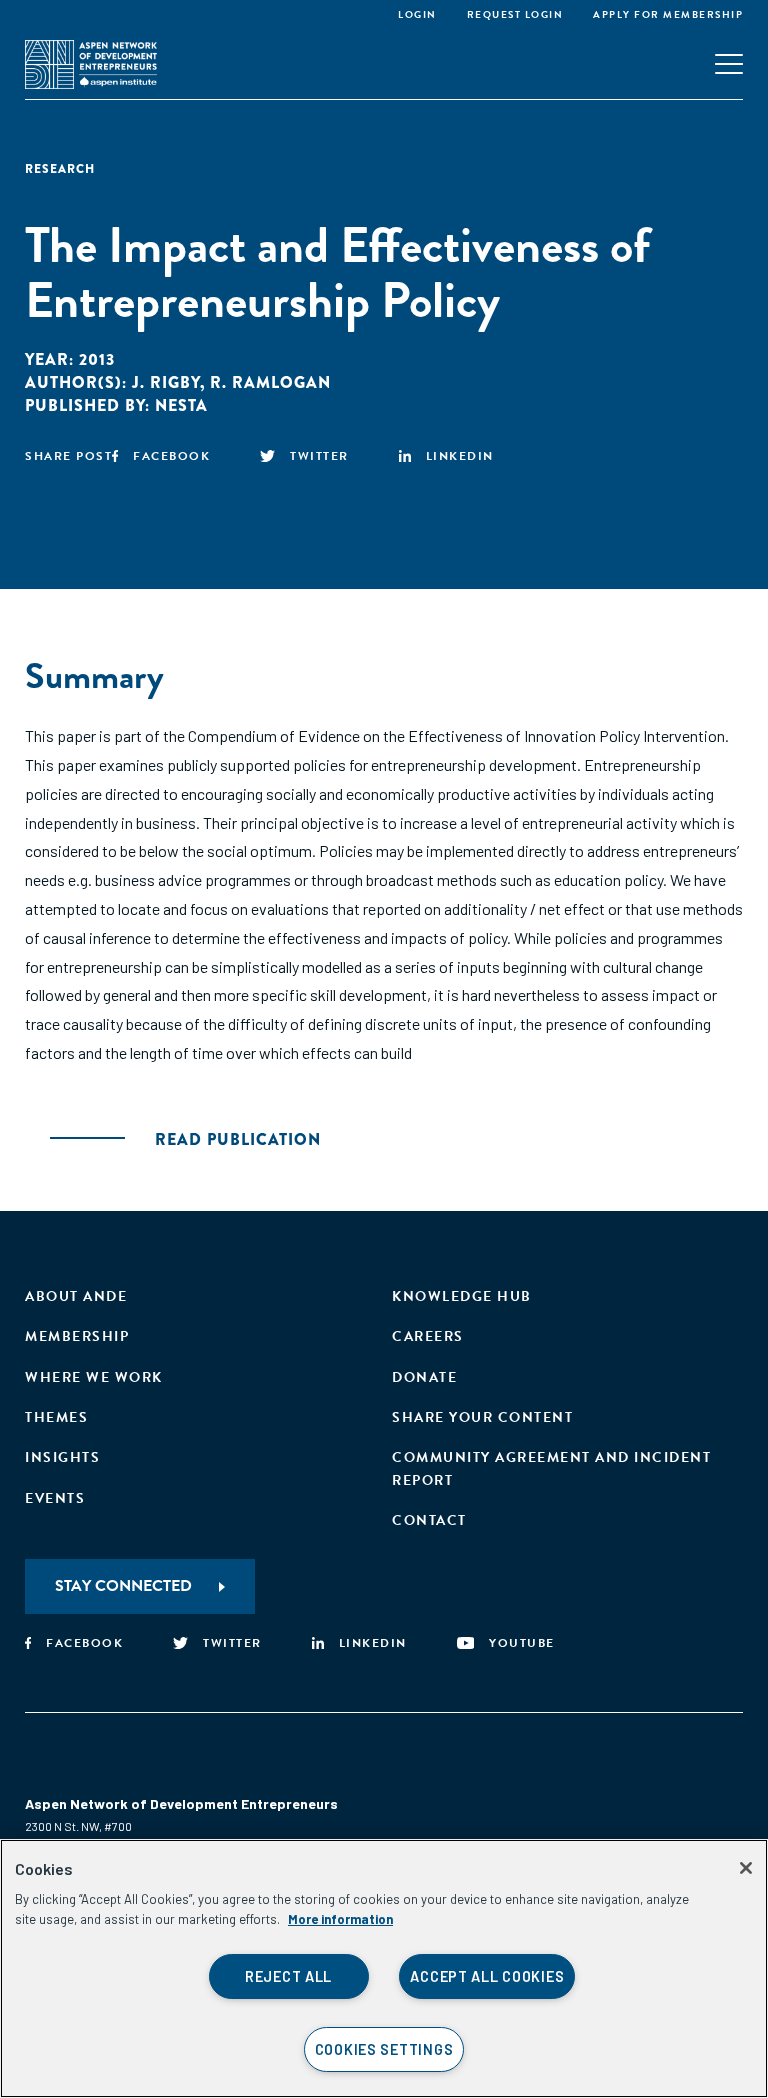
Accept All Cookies (487, 1976)
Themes (56, 1417)
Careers (428, 1336)
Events (55, 1498)
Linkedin (460, 456)
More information (340, 1919)
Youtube (522, 1643)
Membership (77, 1336)
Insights (62, 1457)
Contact (429, 1520)
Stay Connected (123, 1586)
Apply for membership (668, 14)
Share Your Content (482, 1417)
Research (60, 169)
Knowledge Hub (462, 1296)
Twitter (319, 456)
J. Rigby (166, 382)
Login (417, 14)
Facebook (171, 456)
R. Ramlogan (270, 382)
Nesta (181, 405)
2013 (97, 359)
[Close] (746, 1868)
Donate (424, 1377)
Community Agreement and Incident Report (551, 1468)
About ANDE (76, 1296)
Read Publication (238, 1139)
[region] (384, 1968)
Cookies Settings (384, 2049)
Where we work (94, 1377)
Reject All (288, 1976)
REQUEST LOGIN (515, 14)
